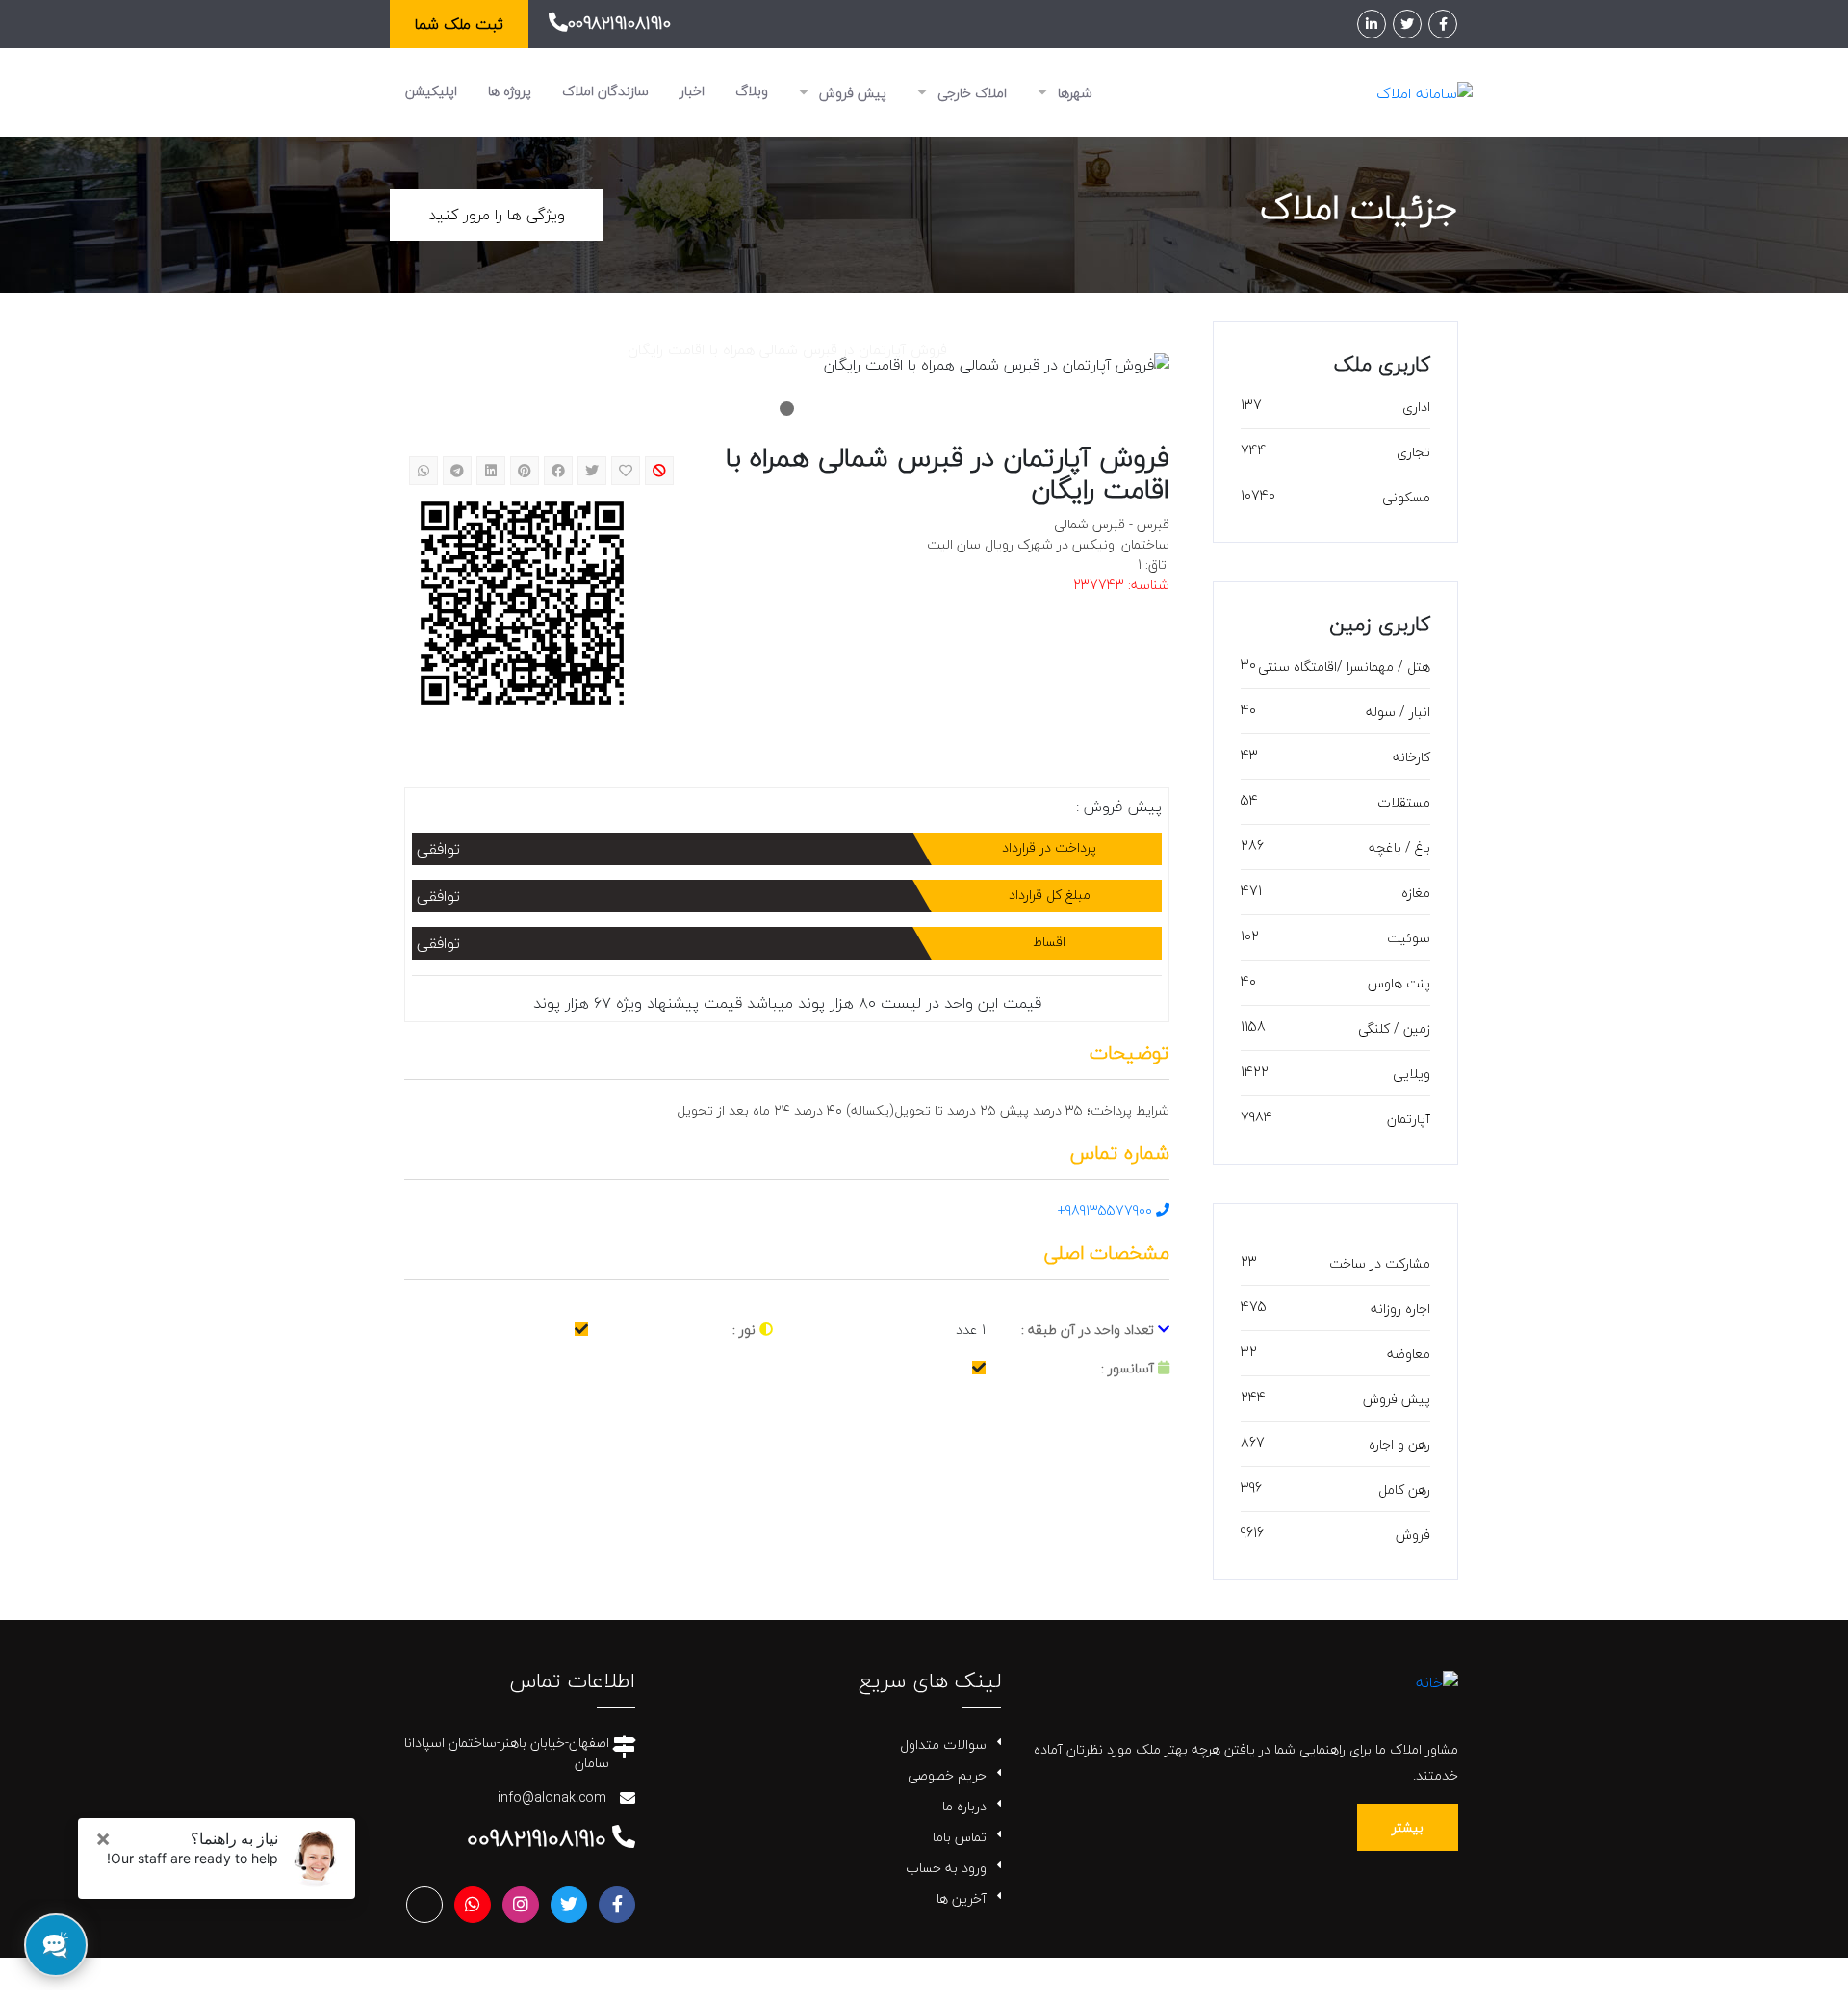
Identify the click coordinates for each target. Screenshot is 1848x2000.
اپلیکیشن (431, 91)
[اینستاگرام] (521, 1905)
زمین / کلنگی (1394, 1028)
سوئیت (1409, 938)
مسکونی (1406, 497)
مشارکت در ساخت (1380, 1263)
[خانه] (1437, 1679)
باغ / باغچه (1399, 847)
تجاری (1413, 452)
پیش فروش (851, 93)
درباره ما (964, 1806)
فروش (1413, 1535)
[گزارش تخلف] (659, 471)
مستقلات (1404, 802)
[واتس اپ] (473, 1905)
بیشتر (1408, 1827)
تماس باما (960, 1837)
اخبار (692, 91)
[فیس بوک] (1443, 24)
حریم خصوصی (947, 1775)
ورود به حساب (946, 1868)
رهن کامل (1404, 1489)
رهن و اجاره (1399, 1444)
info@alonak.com (552, 1797)
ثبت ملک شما (459, 24)
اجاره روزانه (1400, 1308)
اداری (1416, 407)
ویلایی (1412, 1074)
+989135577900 (1107, 1210)
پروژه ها (510, 91)
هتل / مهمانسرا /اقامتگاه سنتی (1344, 667)
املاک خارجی (970, 93)
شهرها (1073, 93)
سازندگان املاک (605, 91)
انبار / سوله (1398, 712)
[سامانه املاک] (1424, 91)
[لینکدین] (1372, 24)
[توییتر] (1407, 24)
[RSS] (424, 1905)
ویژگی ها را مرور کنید (497, 215)
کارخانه (1412, 757)
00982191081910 (619, 24)
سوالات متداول (943, 1744)
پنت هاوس (1399, 983)
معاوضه (1409, 1354)
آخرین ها (962, 1898)
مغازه (1416, 893)
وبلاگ (752, 91)
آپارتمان (1409, 1119)
